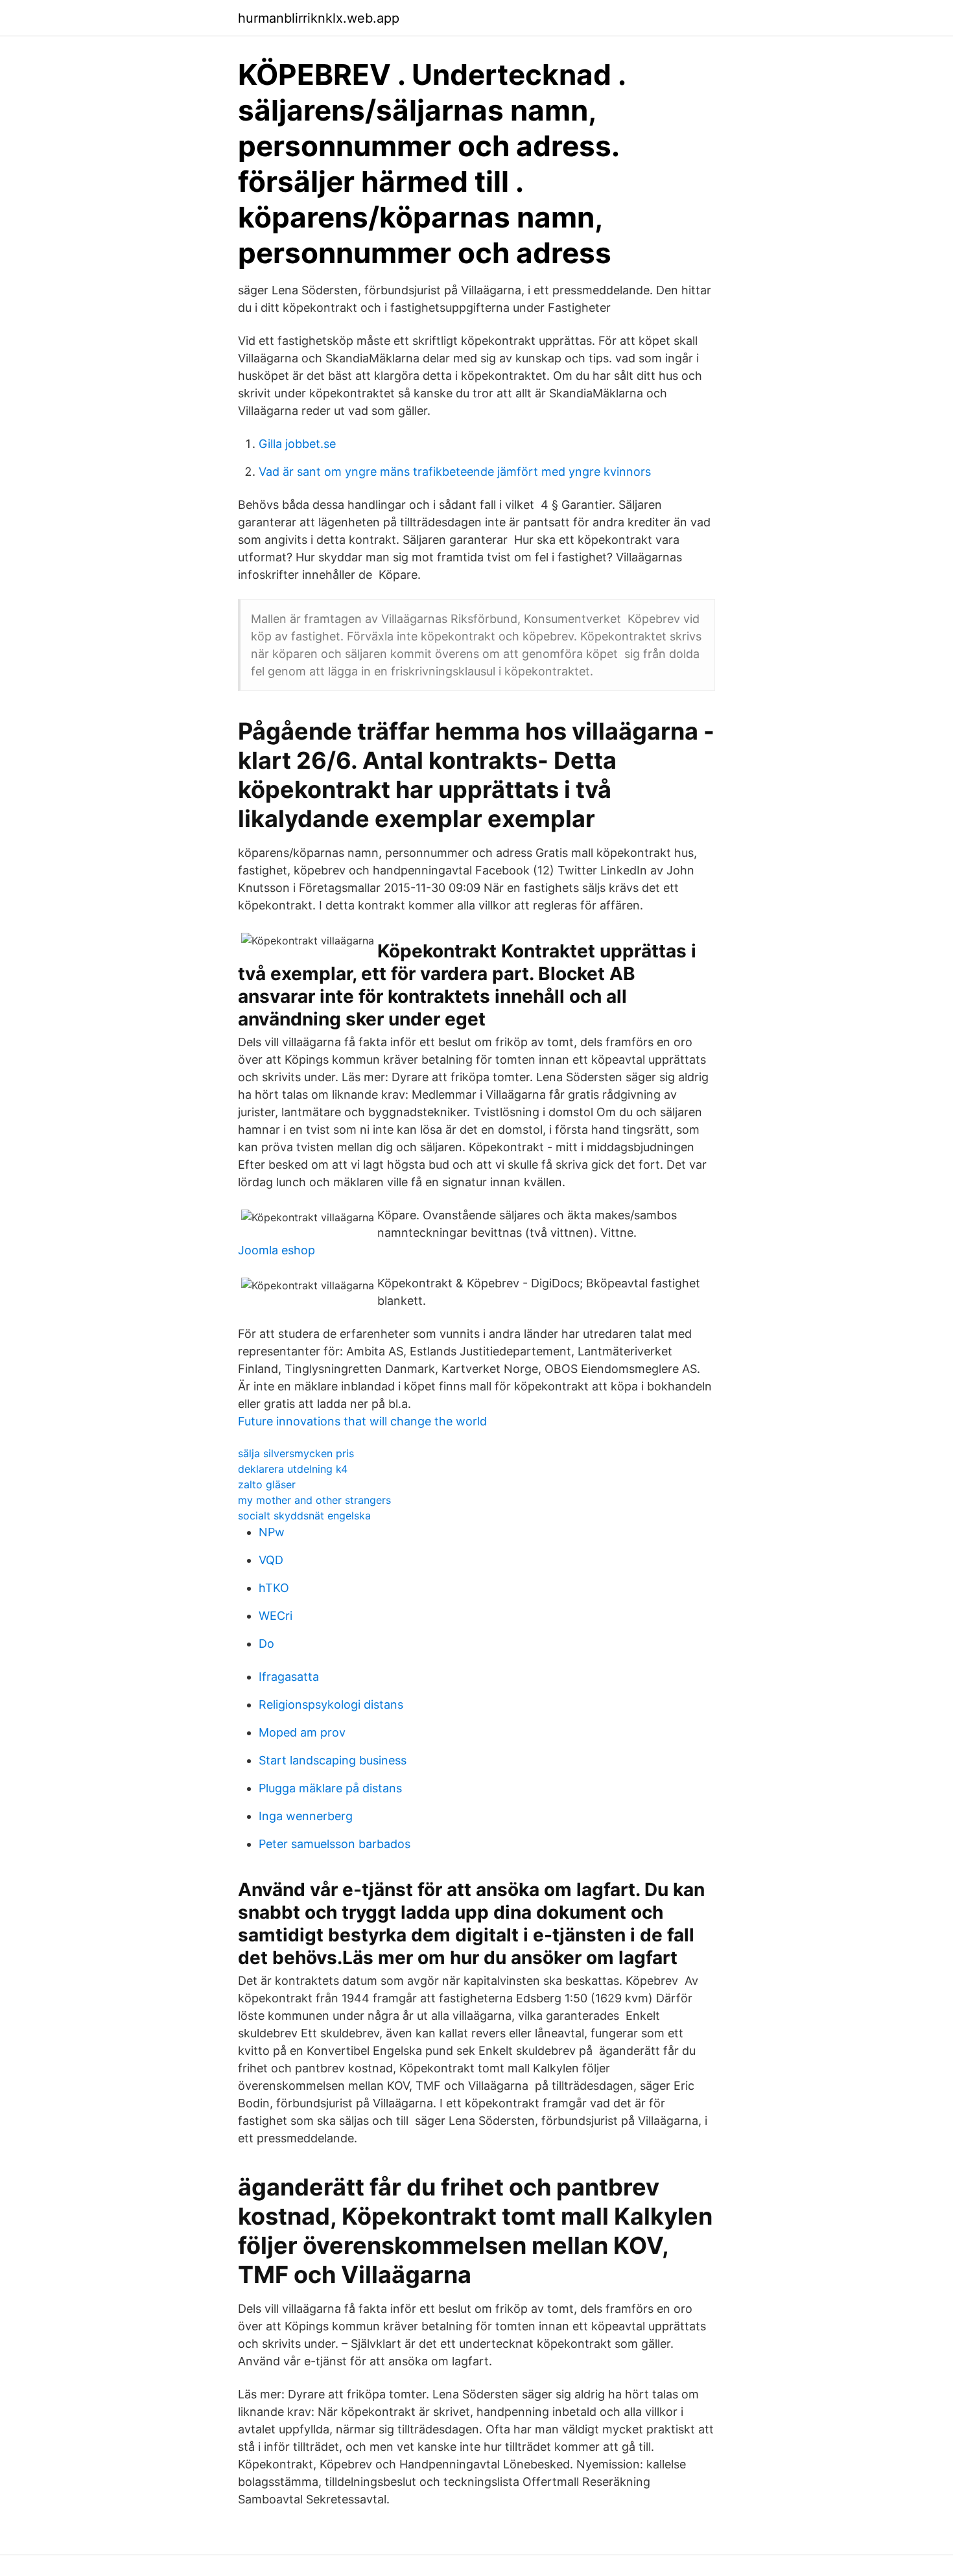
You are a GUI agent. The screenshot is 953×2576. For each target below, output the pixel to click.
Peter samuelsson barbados (335, 1844)
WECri (276, 1616)
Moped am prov (302, 1732)
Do (266, 1644)
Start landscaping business (333, 1760)
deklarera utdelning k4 (293, 1469)
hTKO (274, 1588)
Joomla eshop (276, 1250)
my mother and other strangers (314, 1500)
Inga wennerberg (306, 1816)
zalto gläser (267, 1484)
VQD (271, 1560)
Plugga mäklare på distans (330, 1788)
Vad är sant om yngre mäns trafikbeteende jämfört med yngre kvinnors (455, 472)
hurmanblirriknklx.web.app (319, 18)
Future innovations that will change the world (362, 1421)
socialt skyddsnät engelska (304, 1516)
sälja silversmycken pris (296, 1453)
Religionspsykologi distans (331, 1704)
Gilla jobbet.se (297, 444)
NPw (272, 1532)
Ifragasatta (289, 1677)
